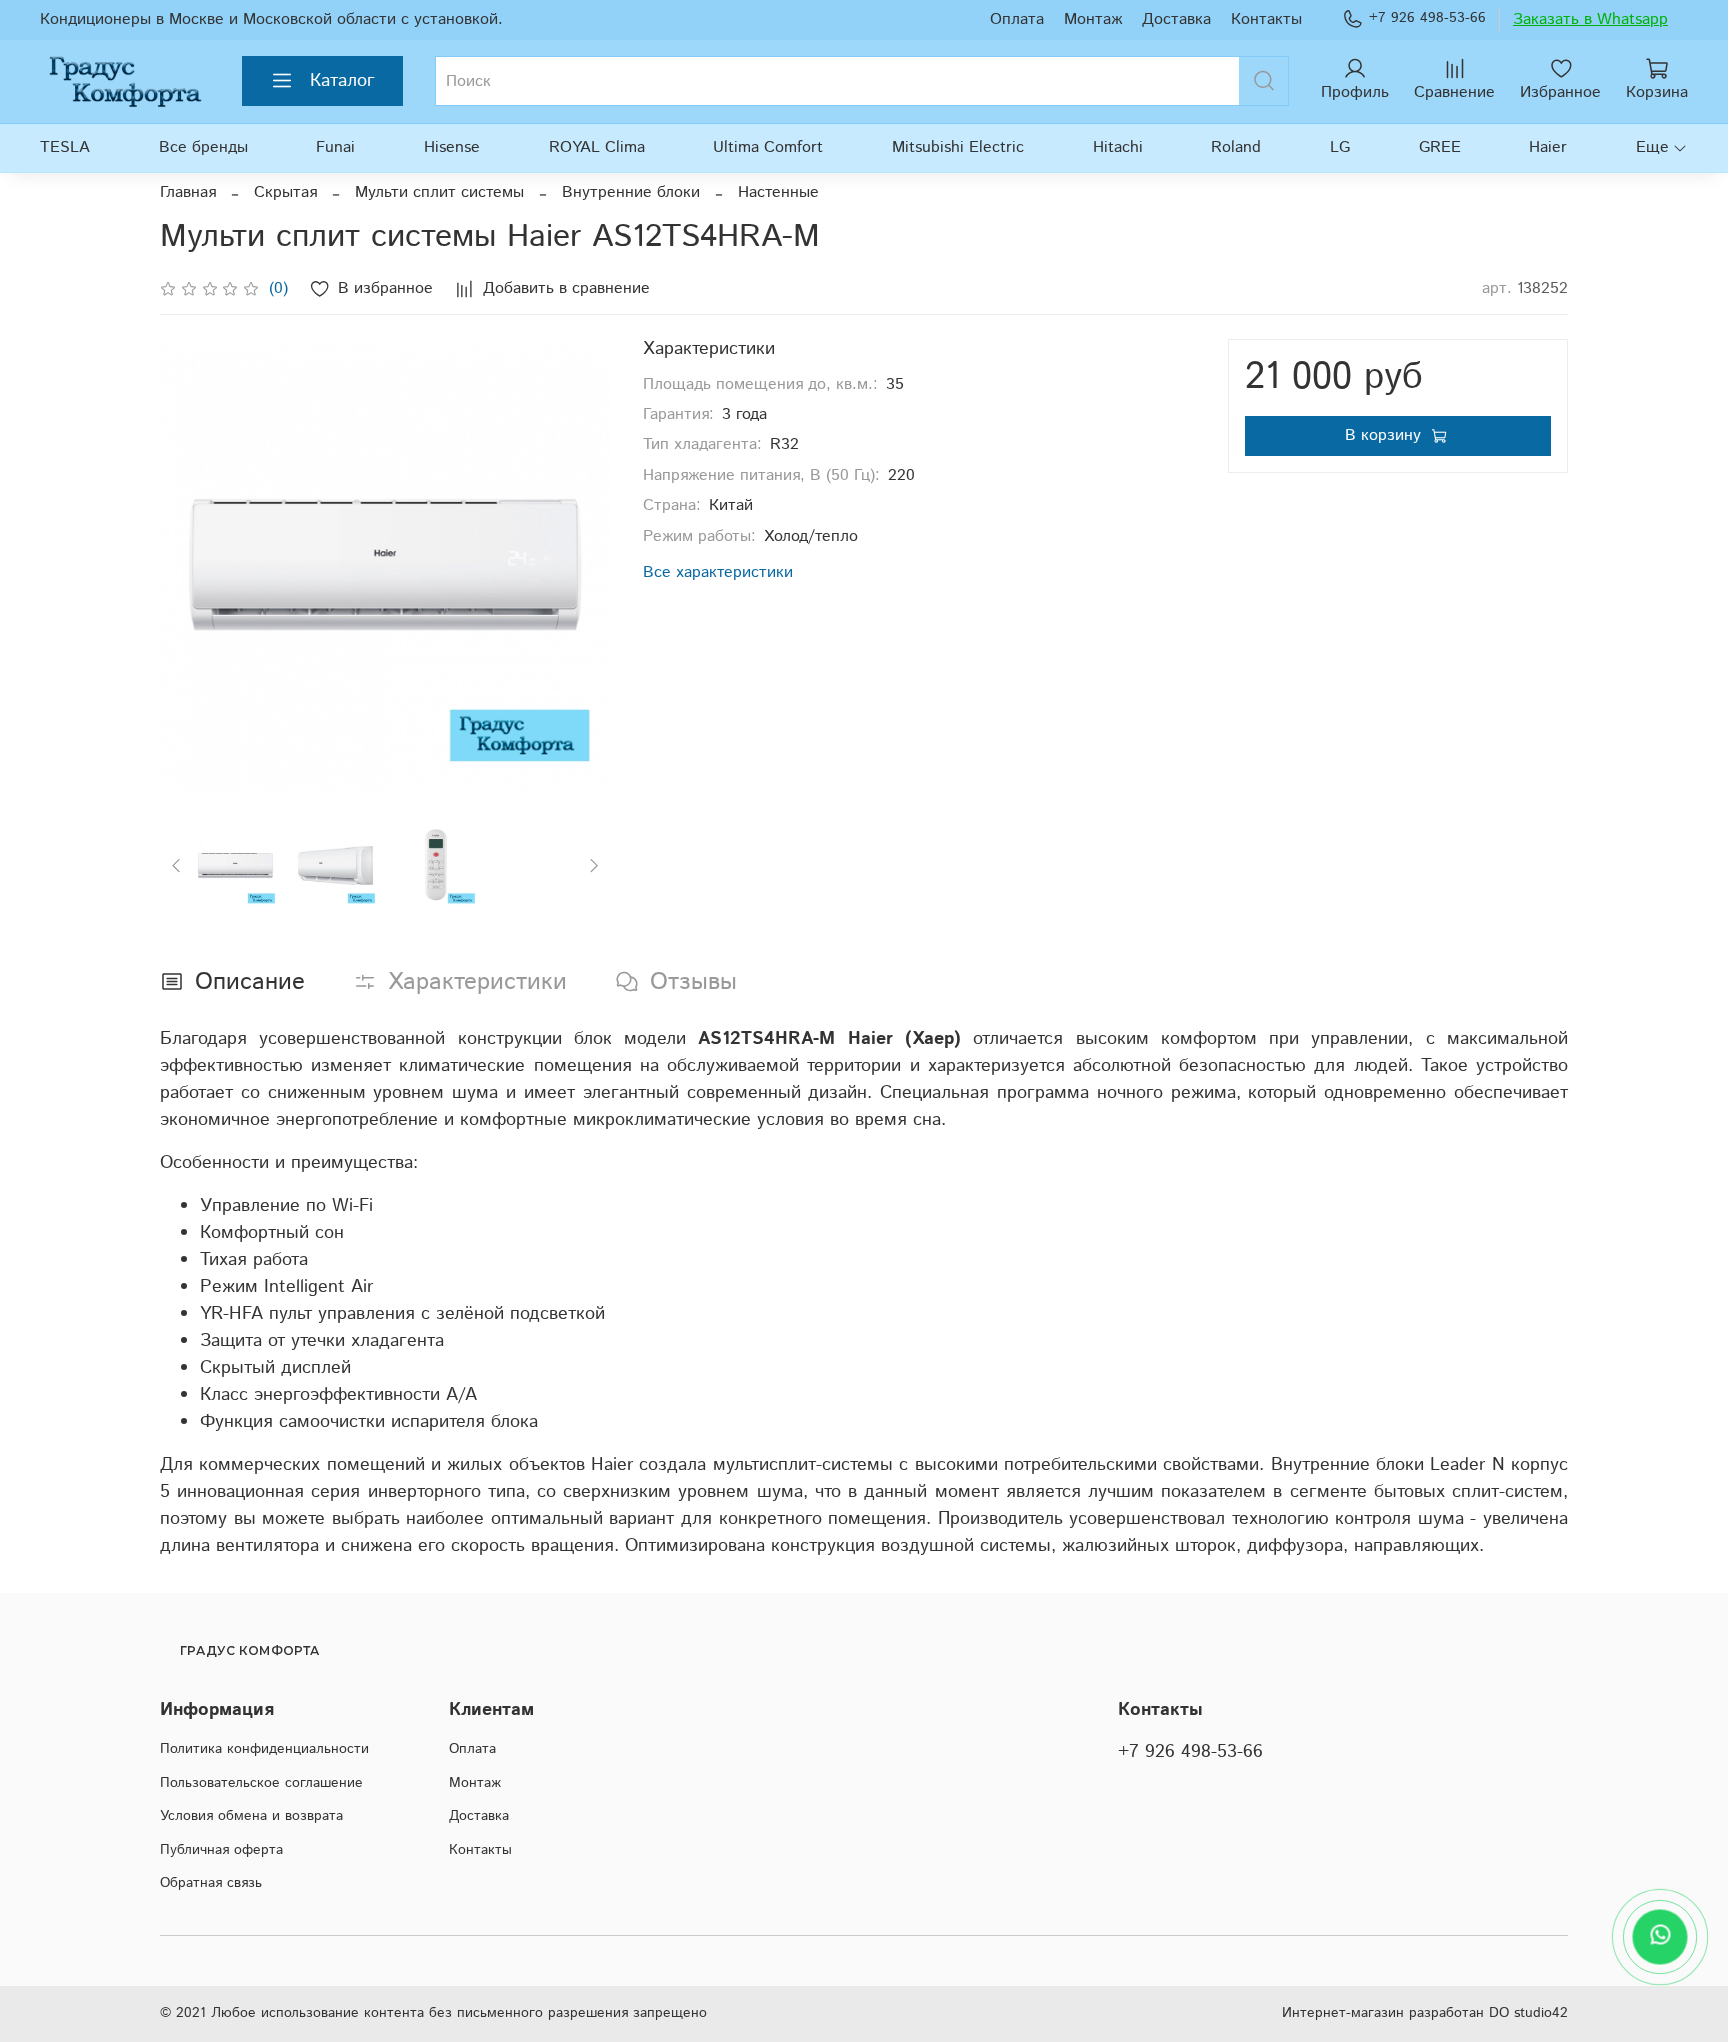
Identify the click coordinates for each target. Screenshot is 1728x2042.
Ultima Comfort (768, 147)
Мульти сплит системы (439, 192)
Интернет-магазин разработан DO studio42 (1425, 2013)
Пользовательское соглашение (261, 1783)
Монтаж (1093, 19)
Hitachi (1118, 147)
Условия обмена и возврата (251, 1816)
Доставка (1176, 19)
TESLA (65, 147)
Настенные (778, 192)
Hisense (452, 147)
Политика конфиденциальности (264, 1749)
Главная (188, 192)
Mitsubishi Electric (958, 147)
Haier (1548, 147)
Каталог (342, 81)
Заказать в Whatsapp (1590, 19)
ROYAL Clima (597, 147)
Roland (1236, 147)
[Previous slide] (192, 565)
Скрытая (285, 192)
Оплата (1017, 19)
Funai (335, 147)
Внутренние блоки (631, 192)
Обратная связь (211, 1883)
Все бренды (203, 147)
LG (1340, 147)
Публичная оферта (221, 1850)
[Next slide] (579, 565)
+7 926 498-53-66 (1427, 18)
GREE (1440, 147)
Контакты (1266, 19)
